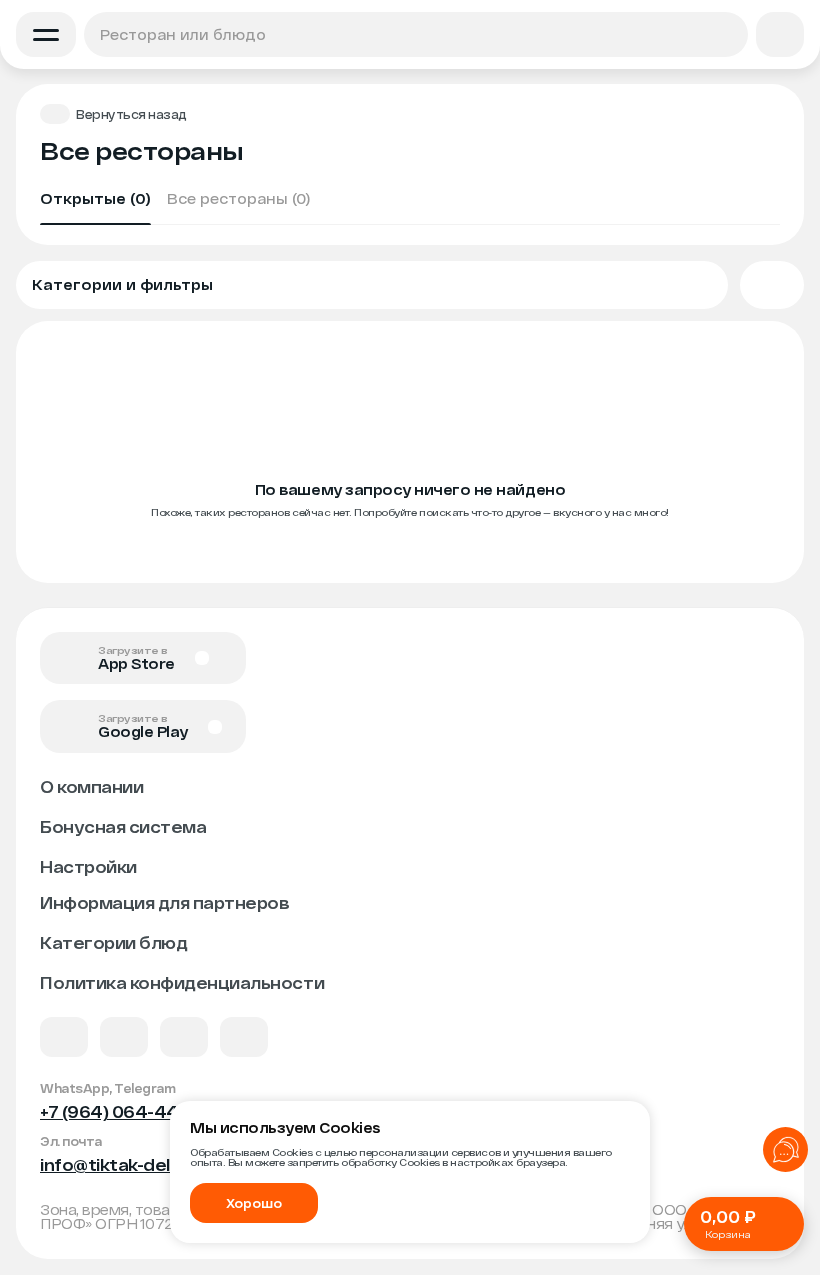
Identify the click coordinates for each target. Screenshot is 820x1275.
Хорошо (254, 1203)
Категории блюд (113, 942)
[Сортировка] (772, 285)
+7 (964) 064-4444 (122, 1111)
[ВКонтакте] (64, 1037)
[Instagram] (244, 1037)
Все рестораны (238, 198)
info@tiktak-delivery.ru (136, 1164)
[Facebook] (124, 1037)
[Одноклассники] (184, 1037)
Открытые (95, 198)
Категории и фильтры (122, 284)
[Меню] (46, 34)
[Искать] (726, 34)
